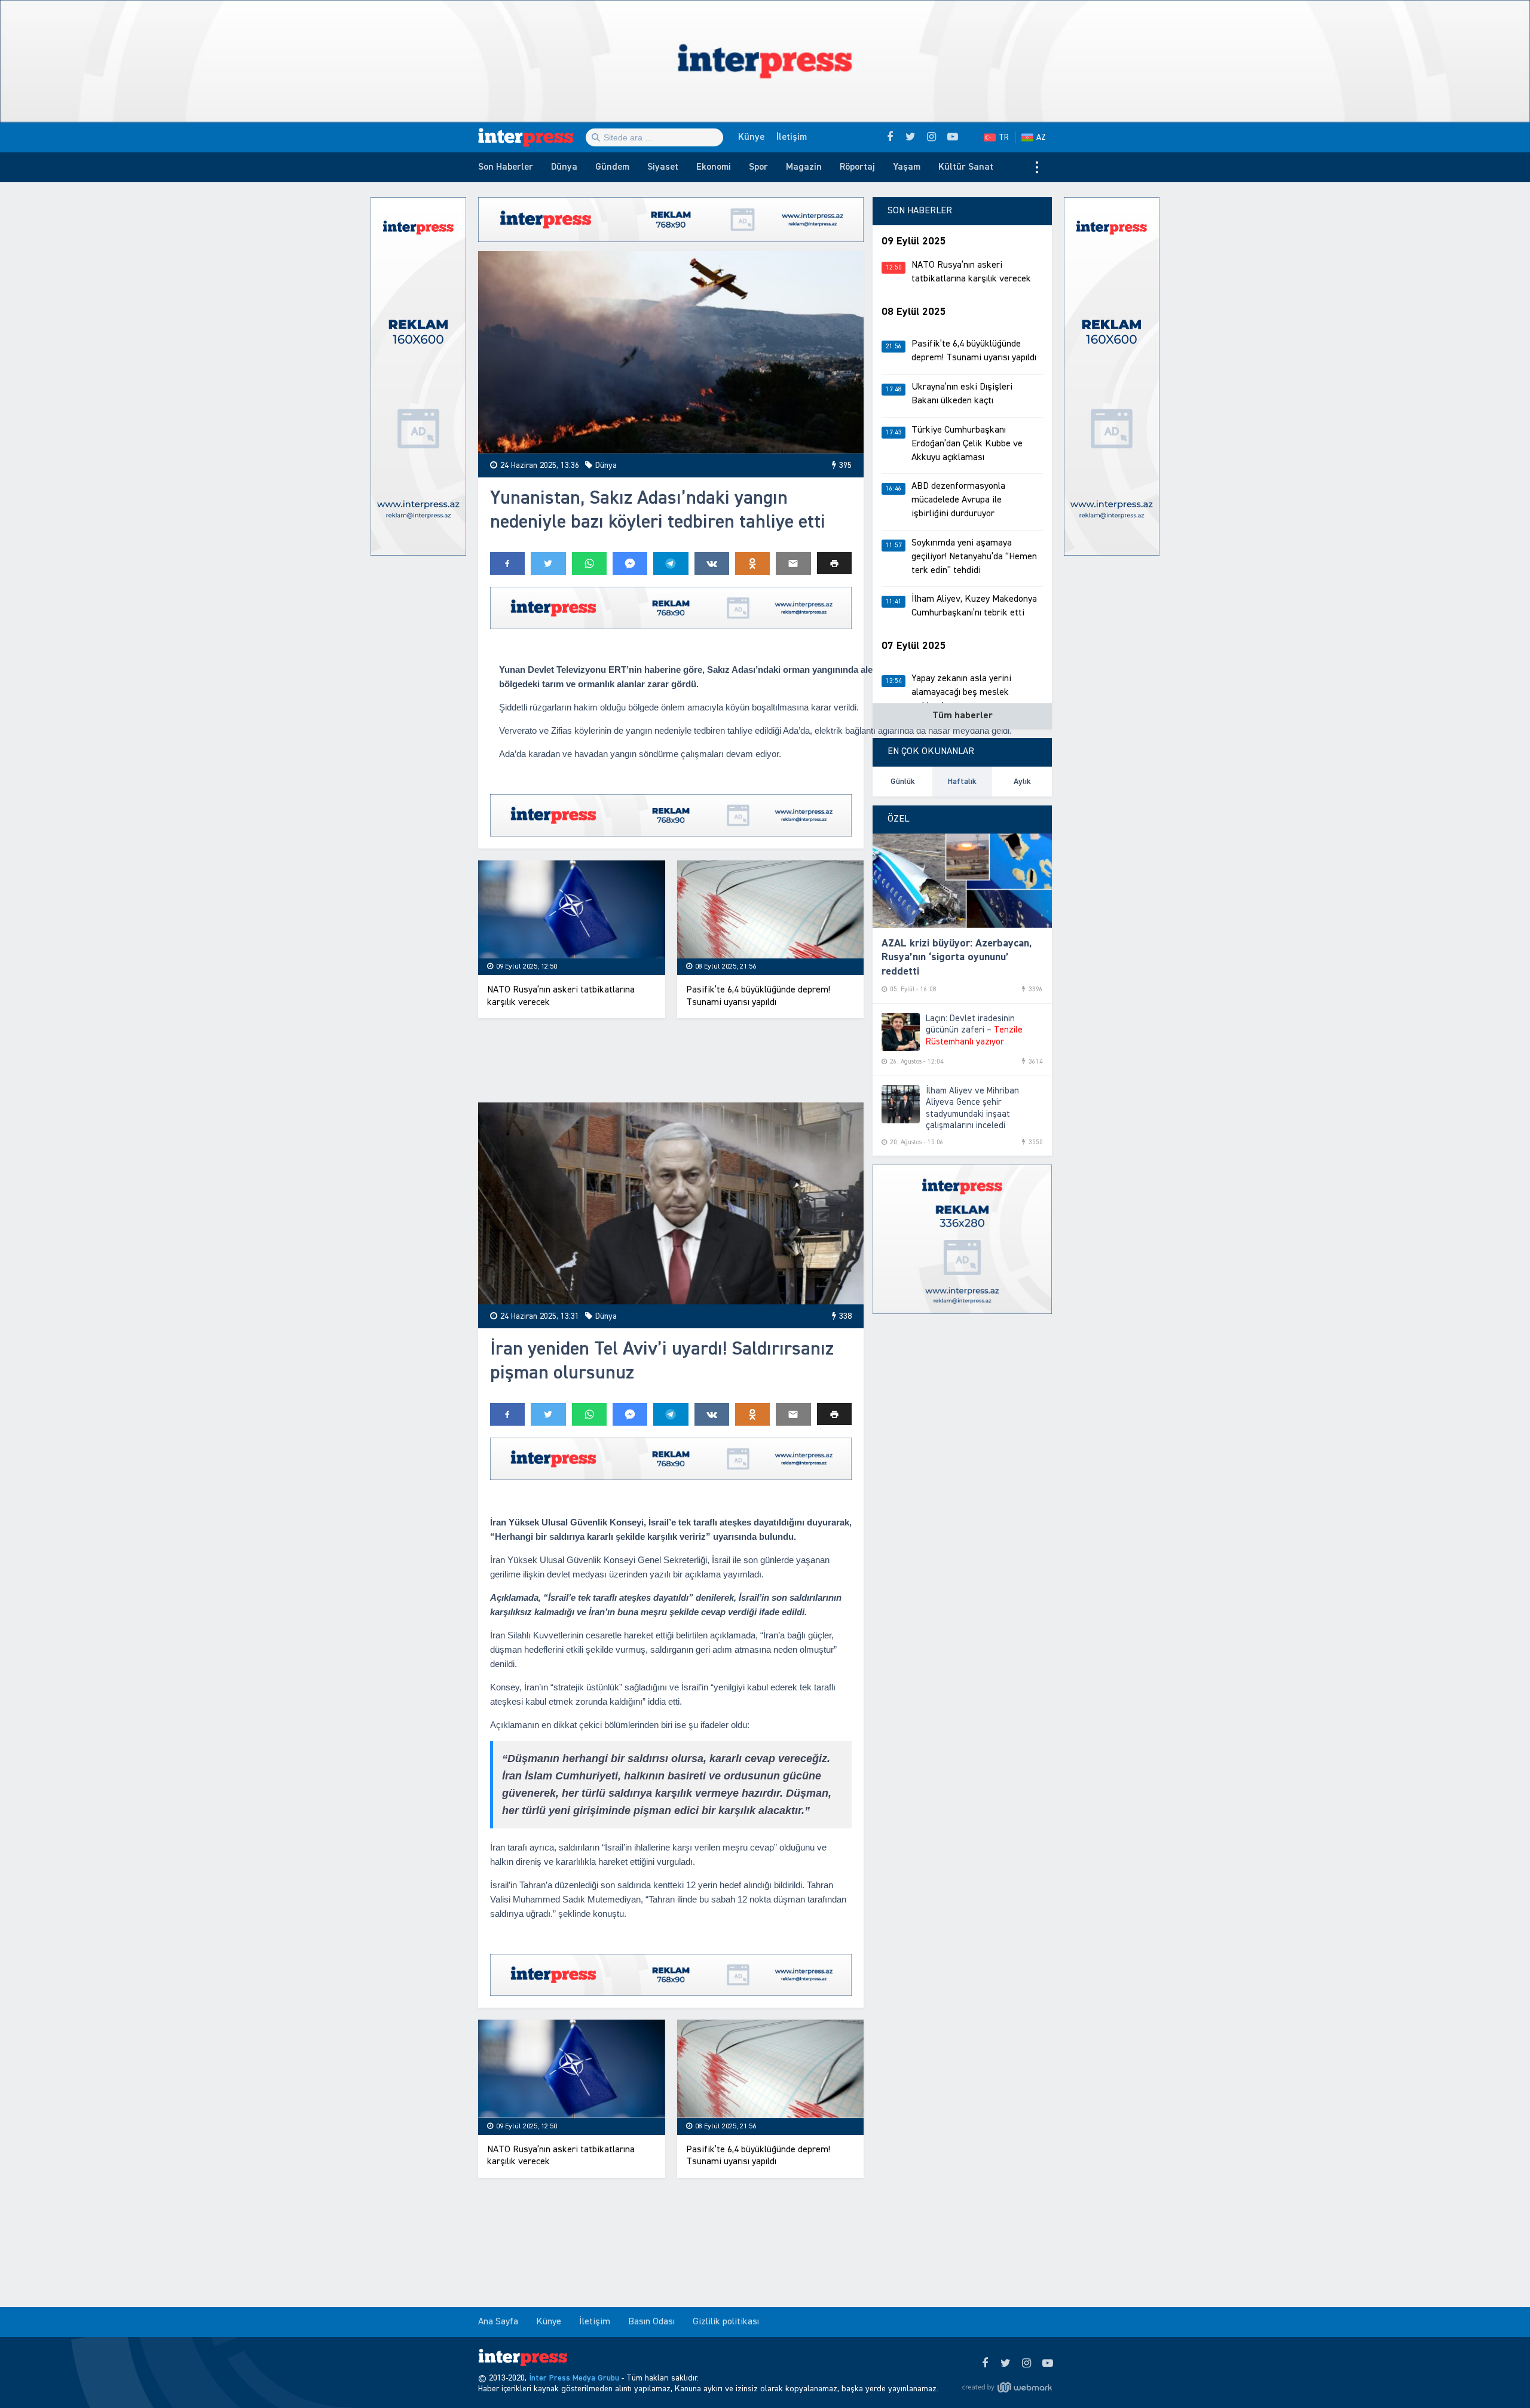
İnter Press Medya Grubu (574, 2378)
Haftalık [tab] (962, 782)
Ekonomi (714, 167)
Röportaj (857, 167)
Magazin (804, 167)
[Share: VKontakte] (712, 563)
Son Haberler (506, 167)
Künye (751, 137)
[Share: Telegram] (671, 563)
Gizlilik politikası (726, 2322)
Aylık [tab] (1022, 782)
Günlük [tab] (903, 782)
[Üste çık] (1497, 2375)
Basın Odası (651, 2322)
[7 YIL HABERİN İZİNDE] (532, 137)
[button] (834, 563)
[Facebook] (985, 2364)
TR (1004, 137)
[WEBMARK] (1007, 2388)
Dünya (564, 167)
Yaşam (907, 167)
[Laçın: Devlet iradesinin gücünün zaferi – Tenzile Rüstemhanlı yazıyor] (901, 1032)
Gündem (612, 167)
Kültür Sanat (966, 167)
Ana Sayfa (498, 2322)
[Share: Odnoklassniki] (752, 563)
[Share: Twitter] (548, 563)
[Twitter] (1006, 2364)
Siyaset (663, 167)
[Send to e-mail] (793, 563)
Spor (758, 167)
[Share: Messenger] (630, 563)
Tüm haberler (963, 716)
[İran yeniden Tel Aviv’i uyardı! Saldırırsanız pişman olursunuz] (671, 1204)
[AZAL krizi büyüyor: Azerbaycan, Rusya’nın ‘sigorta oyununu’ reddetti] (962, 881)
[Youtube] (1047, 2364)
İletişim (792, 137)
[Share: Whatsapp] (589, 563)
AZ (1041, 137)
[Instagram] (1026, 2364)
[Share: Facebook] (507, 563)
